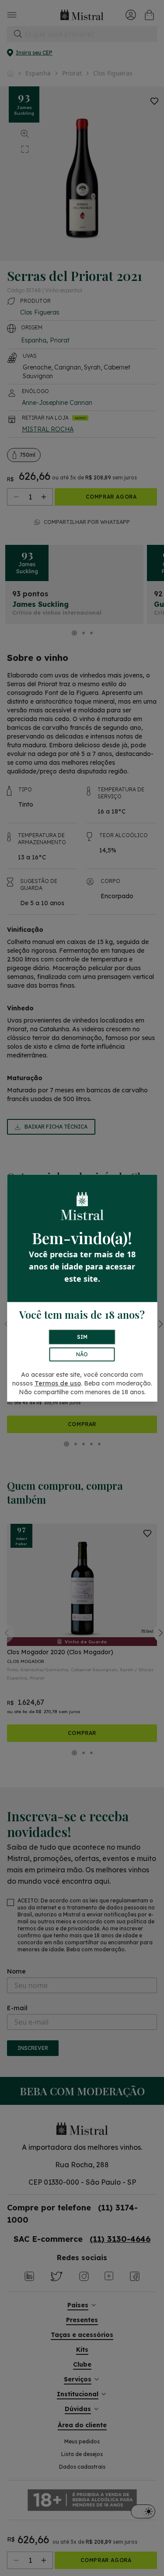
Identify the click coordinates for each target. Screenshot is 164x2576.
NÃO (82, 1354)
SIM (82, 1337)
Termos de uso (58, 1383)
